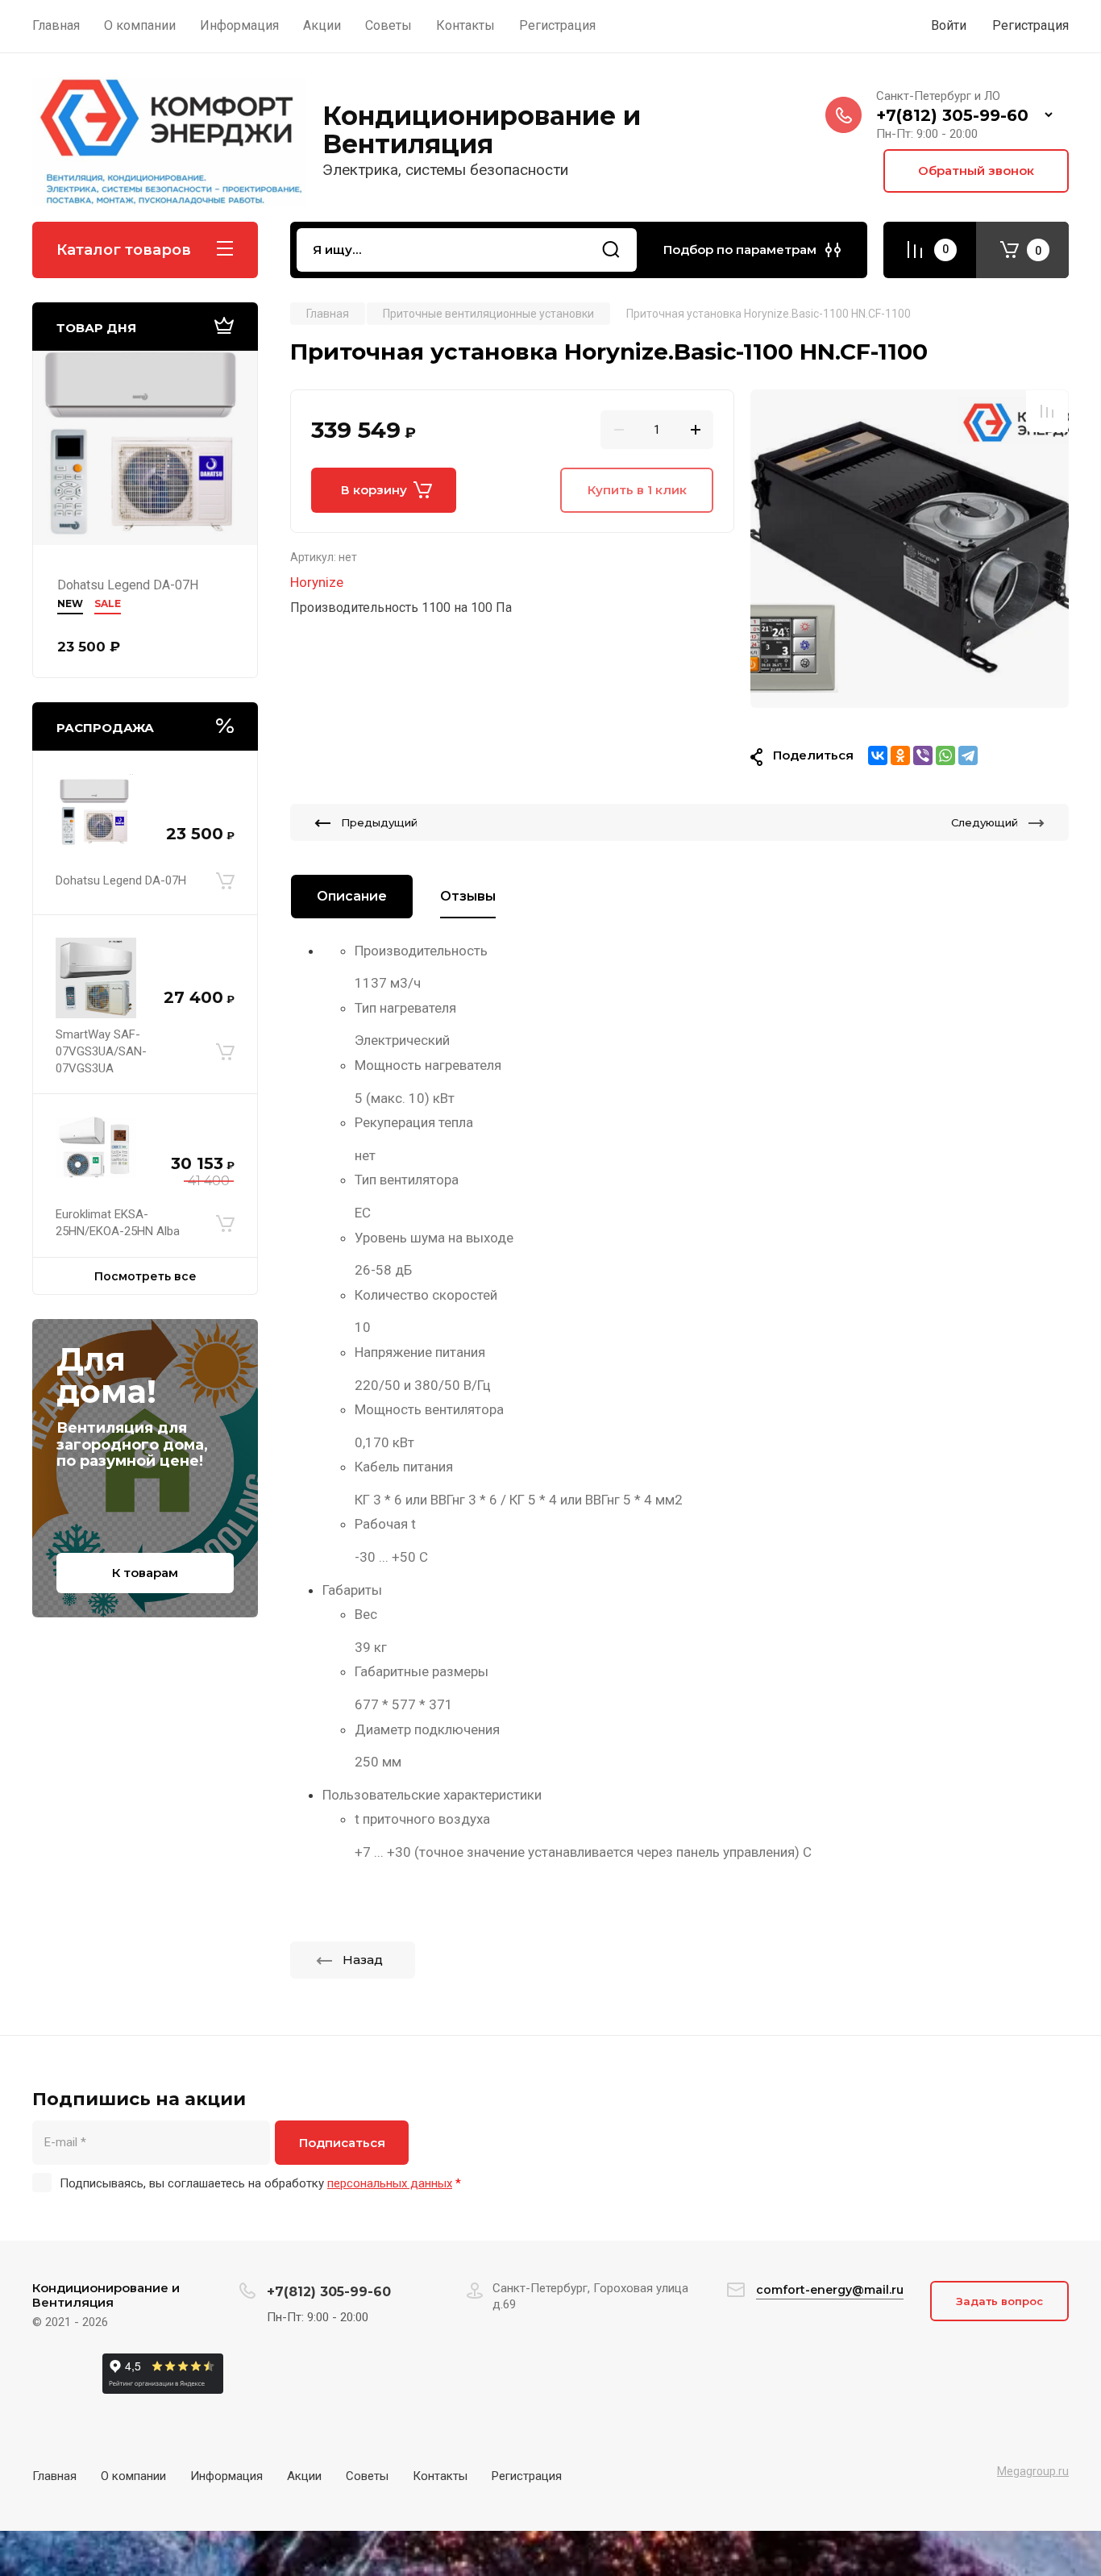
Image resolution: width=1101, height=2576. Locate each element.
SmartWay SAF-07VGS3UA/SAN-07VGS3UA (101, 1051)
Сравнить (1047, 411)
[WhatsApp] (945, 755)
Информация (226, 2476)
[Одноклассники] (900, 755)
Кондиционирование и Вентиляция (482, 130)
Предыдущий (379, 822)
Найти (611, 250)
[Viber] (923, 755)
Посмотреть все (145, 1276)
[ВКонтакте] (878, 755)
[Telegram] (968, 755)
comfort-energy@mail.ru (830, 2290)
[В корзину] (225, 880)
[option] (910, 549)
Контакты (440, 2476)
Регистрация (1030, 25)
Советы (367, 2476)
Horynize (317, 582)
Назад (363, 1960)
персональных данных (390, 2183)
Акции (304, 2476)
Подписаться (342, 2143)
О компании (133, 2476)
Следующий (985, 822)
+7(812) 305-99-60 (952, 115)
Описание (352, 896)
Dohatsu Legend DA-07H (128, 585)
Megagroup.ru (1033, 2471)
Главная (54, 2476)
